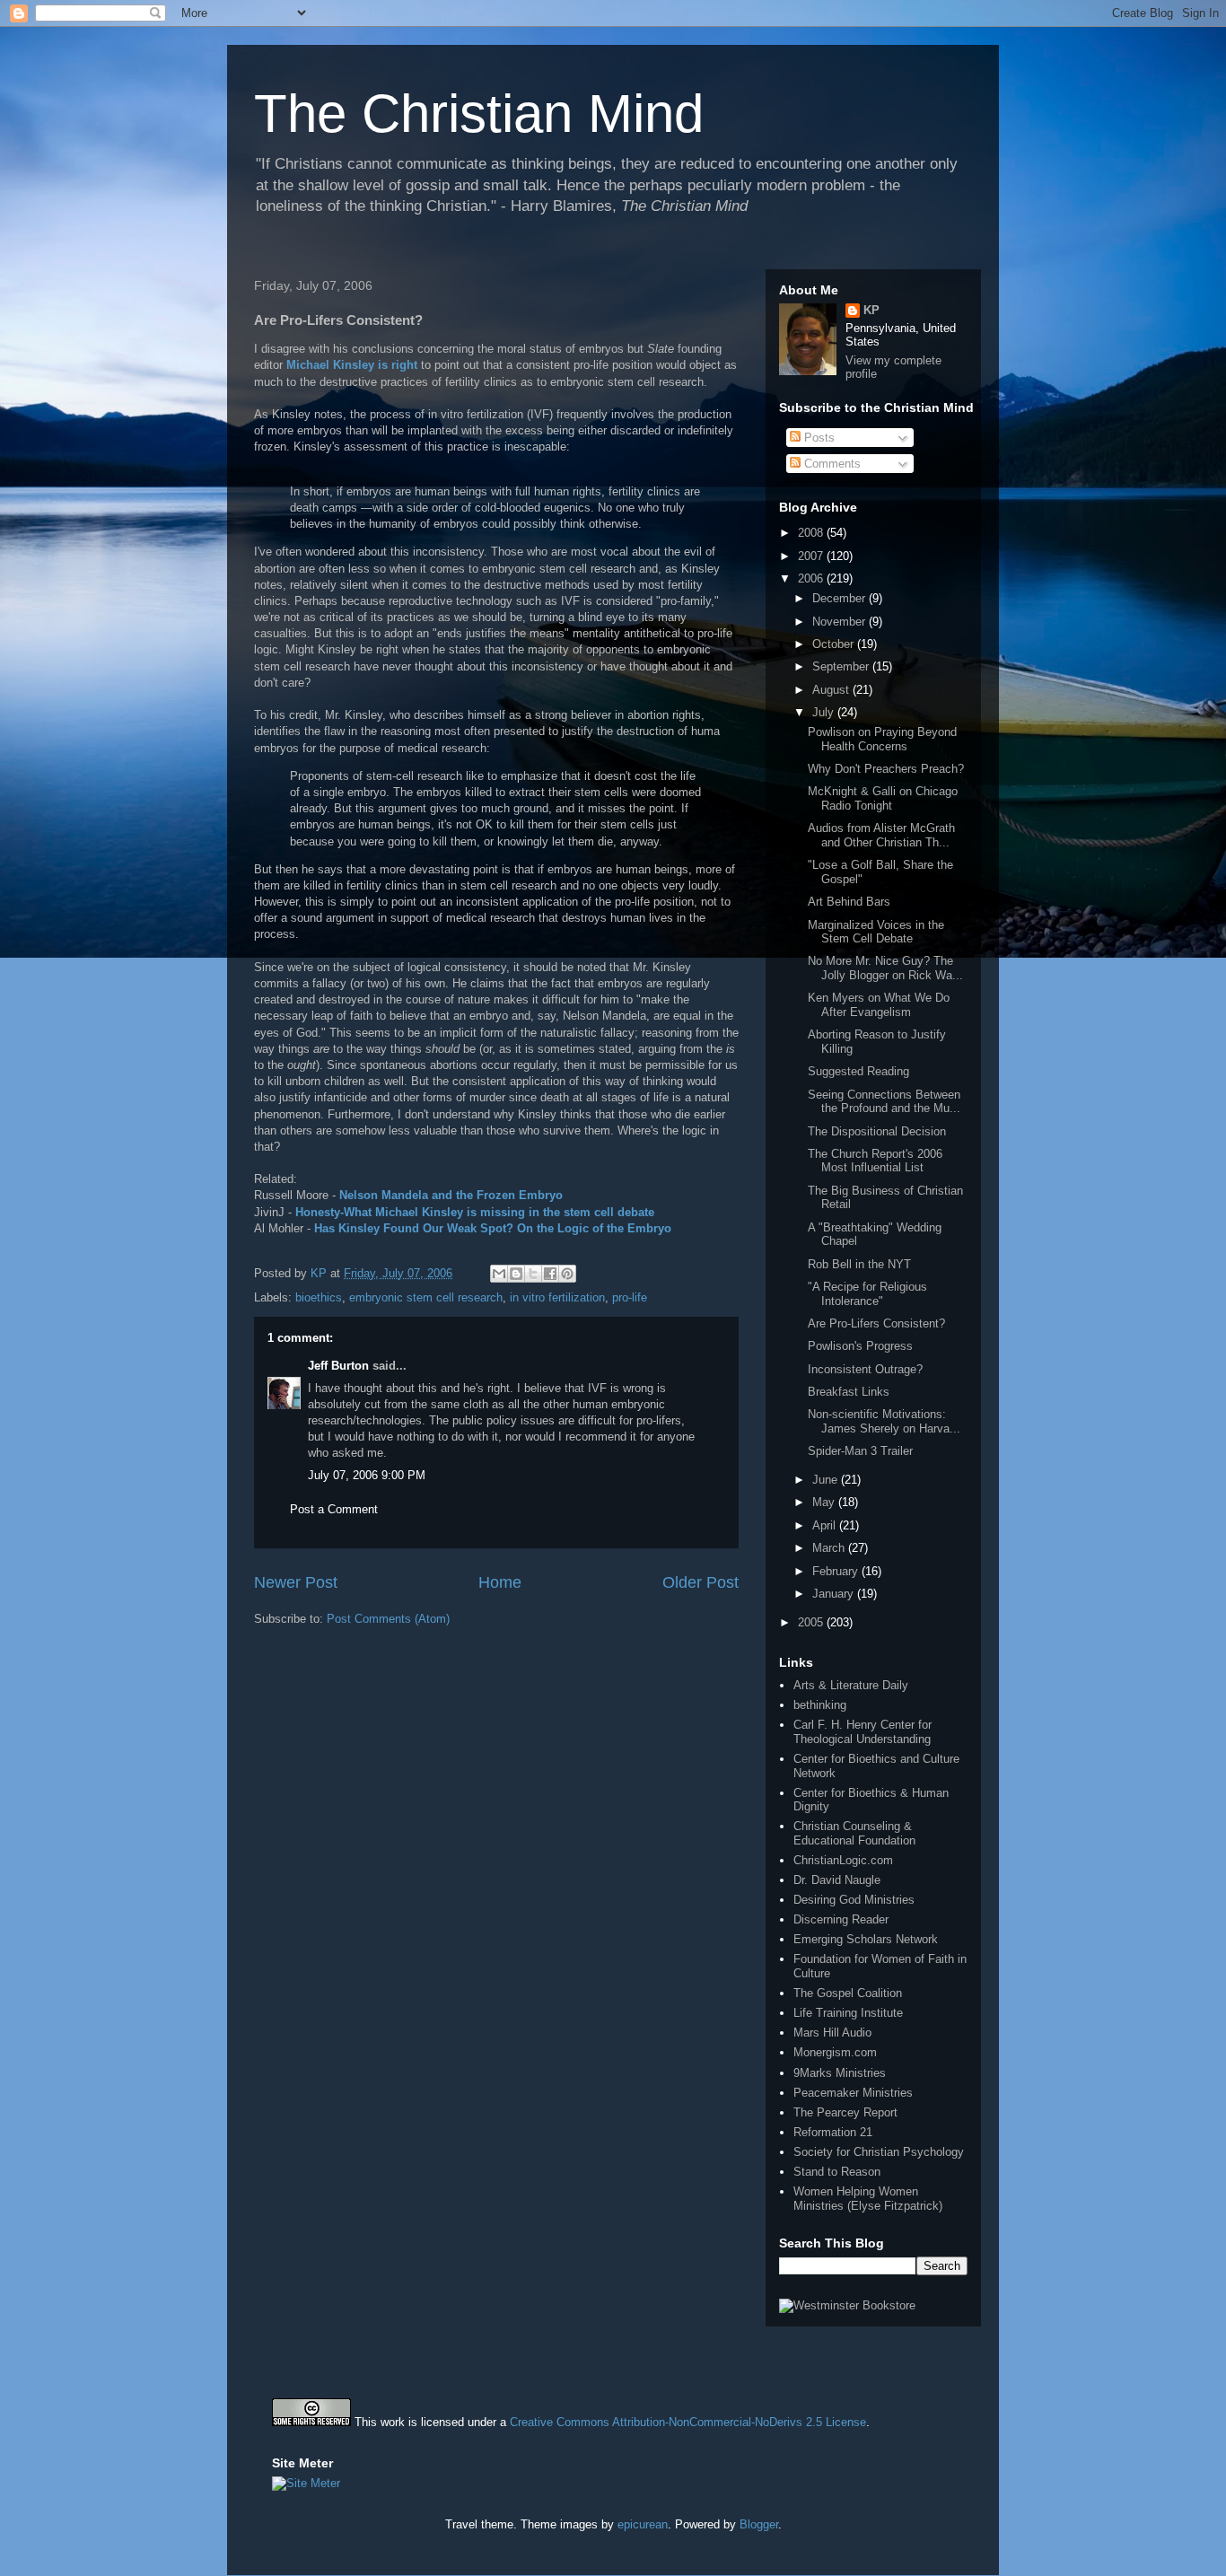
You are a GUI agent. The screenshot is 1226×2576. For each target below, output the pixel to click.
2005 (812, 1622)
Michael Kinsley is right (352, 365)
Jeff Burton (338, 1366)
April (826, 1525)
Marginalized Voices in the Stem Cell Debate (876, 932)
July (825, 712)
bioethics (319, 1297)
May (825, 1502)
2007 (812, 556)
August (832, 690)
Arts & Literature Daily (851, 1685)
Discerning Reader (841, 1919)
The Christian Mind (479, 114)
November (841, 622)
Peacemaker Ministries (853, 2093)
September (842, 666)
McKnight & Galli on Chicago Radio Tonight (883, 798)
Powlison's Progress (860, 1346)
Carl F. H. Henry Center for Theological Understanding (863, 1732)
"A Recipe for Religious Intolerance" (867, 1294)
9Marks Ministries (840, 2073)
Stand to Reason (837, 2172)
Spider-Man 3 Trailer (860, 1451)
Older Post (701, 1582)
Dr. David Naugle (837, 1880)
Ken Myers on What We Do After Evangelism (879, 1005)
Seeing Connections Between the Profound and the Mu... (884, 1102)
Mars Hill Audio (832, 2033)
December (841, 598)
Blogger (759, 2524)
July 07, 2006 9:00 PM (367, 1475)
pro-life (630, 1297)
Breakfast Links (849, 1392)
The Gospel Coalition (848, 1993)
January (835, 1594)
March (830, 1548)
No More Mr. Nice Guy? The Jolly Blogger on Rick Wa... (885, 968)
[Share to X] (533, 1274)
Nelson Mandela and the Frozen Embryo (451, 1195)
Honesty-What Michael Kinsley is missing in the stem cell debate (475, 1212)
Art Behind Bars (849, 902)
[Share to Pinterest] (567, 1274)
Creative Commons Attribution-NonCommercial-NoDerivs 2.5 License (688, 2422)
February (837, 1571)
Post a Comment (334, 1509)
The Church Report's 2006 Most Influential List (875, 1161)
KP (871, 310)
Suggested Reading (858, 1071)
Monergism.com (835, 2052)
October (835, 644)
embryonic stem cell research (426, 1297)
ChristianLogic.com (843, 1860)
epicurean (643, 2524)
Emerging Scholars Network (866, 1939)
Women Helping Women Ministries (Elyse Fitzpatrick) (868, 2199)
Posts (818, 438)
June (827, 1480)
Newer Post (296, 1582)
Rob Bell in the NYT (859, 1264)
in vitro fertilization (557, 1297)
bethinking (820, 1705)
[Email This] (499, 1274)
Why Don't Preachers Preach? (886, 769)
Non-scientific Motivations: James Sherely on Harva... (884, 1421)
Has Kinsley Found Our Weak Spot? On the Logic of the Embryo (493, 1228)
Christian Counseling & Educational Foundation (854, 1833)
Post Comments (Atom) (388, 1619)
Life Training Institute (848, 2013)
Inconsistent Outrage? (865, 1369)
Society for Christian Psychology (879, 2152)
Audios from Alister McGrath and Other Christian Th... (881, 835)
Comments (831, 464)
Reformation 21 (833, 2132)
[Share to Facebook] (550, 1274)
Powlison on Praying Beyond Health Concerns (882, 739)
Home (500, 1582)
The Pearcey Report (845, 2112)
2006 (812, 578)
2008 (812, 533)
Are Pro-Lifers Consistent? (876, 1323)
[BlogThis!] (516, 1274)
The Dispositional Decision (877, 1131)
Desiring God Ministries (854, 1900)
